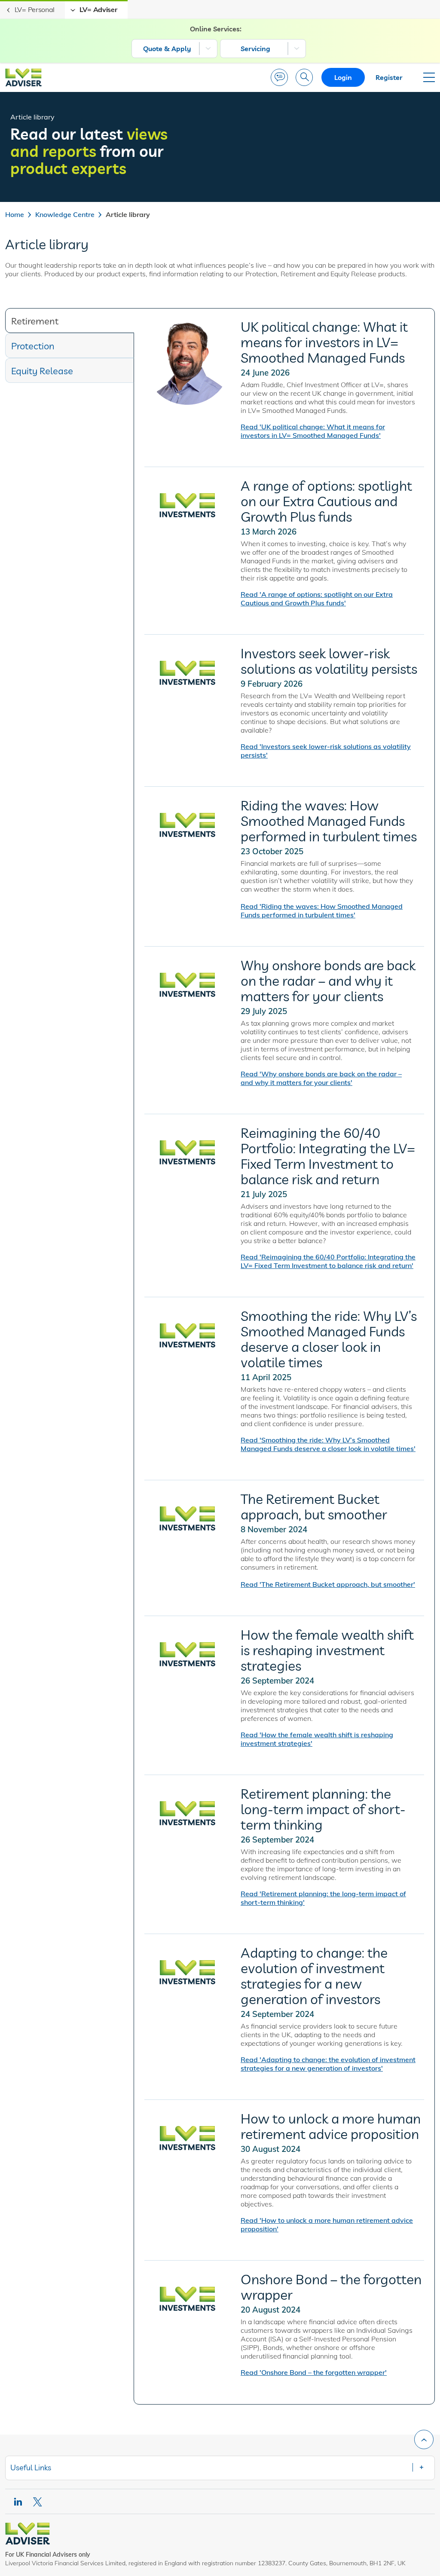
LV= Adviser (98, 9)
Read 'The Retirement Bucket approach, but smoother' (328, 1584)
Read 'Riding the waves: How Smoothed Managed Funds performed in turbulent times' (322, 911)
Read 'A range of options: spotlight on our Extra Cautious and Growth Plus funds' (317, 599)
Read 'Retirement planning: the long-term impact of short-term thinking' (323, 1898)
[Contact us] (279, 77)
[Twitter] (38, 2502)
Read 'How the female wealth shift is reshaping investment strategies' (317, 1739)
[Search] (304, 77)
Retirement (35, 321)
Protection (33, 346)
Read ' (321, 1078)
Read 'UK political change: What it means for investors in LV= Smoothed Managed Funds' (313, 431)
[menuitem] (174, 49)
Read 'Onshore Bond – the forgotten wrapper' (314, 2372)
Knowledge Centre (65, 214)
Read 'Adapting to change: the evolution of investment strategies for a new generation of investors (328, 2064)
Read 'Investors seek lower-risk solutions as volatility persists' (326, 751)
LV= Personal (35, 9)
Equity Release (42, 371)
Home (15, 214)
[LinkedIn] (18, 2502)
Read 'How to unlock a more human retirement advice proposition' (327, 2225)
